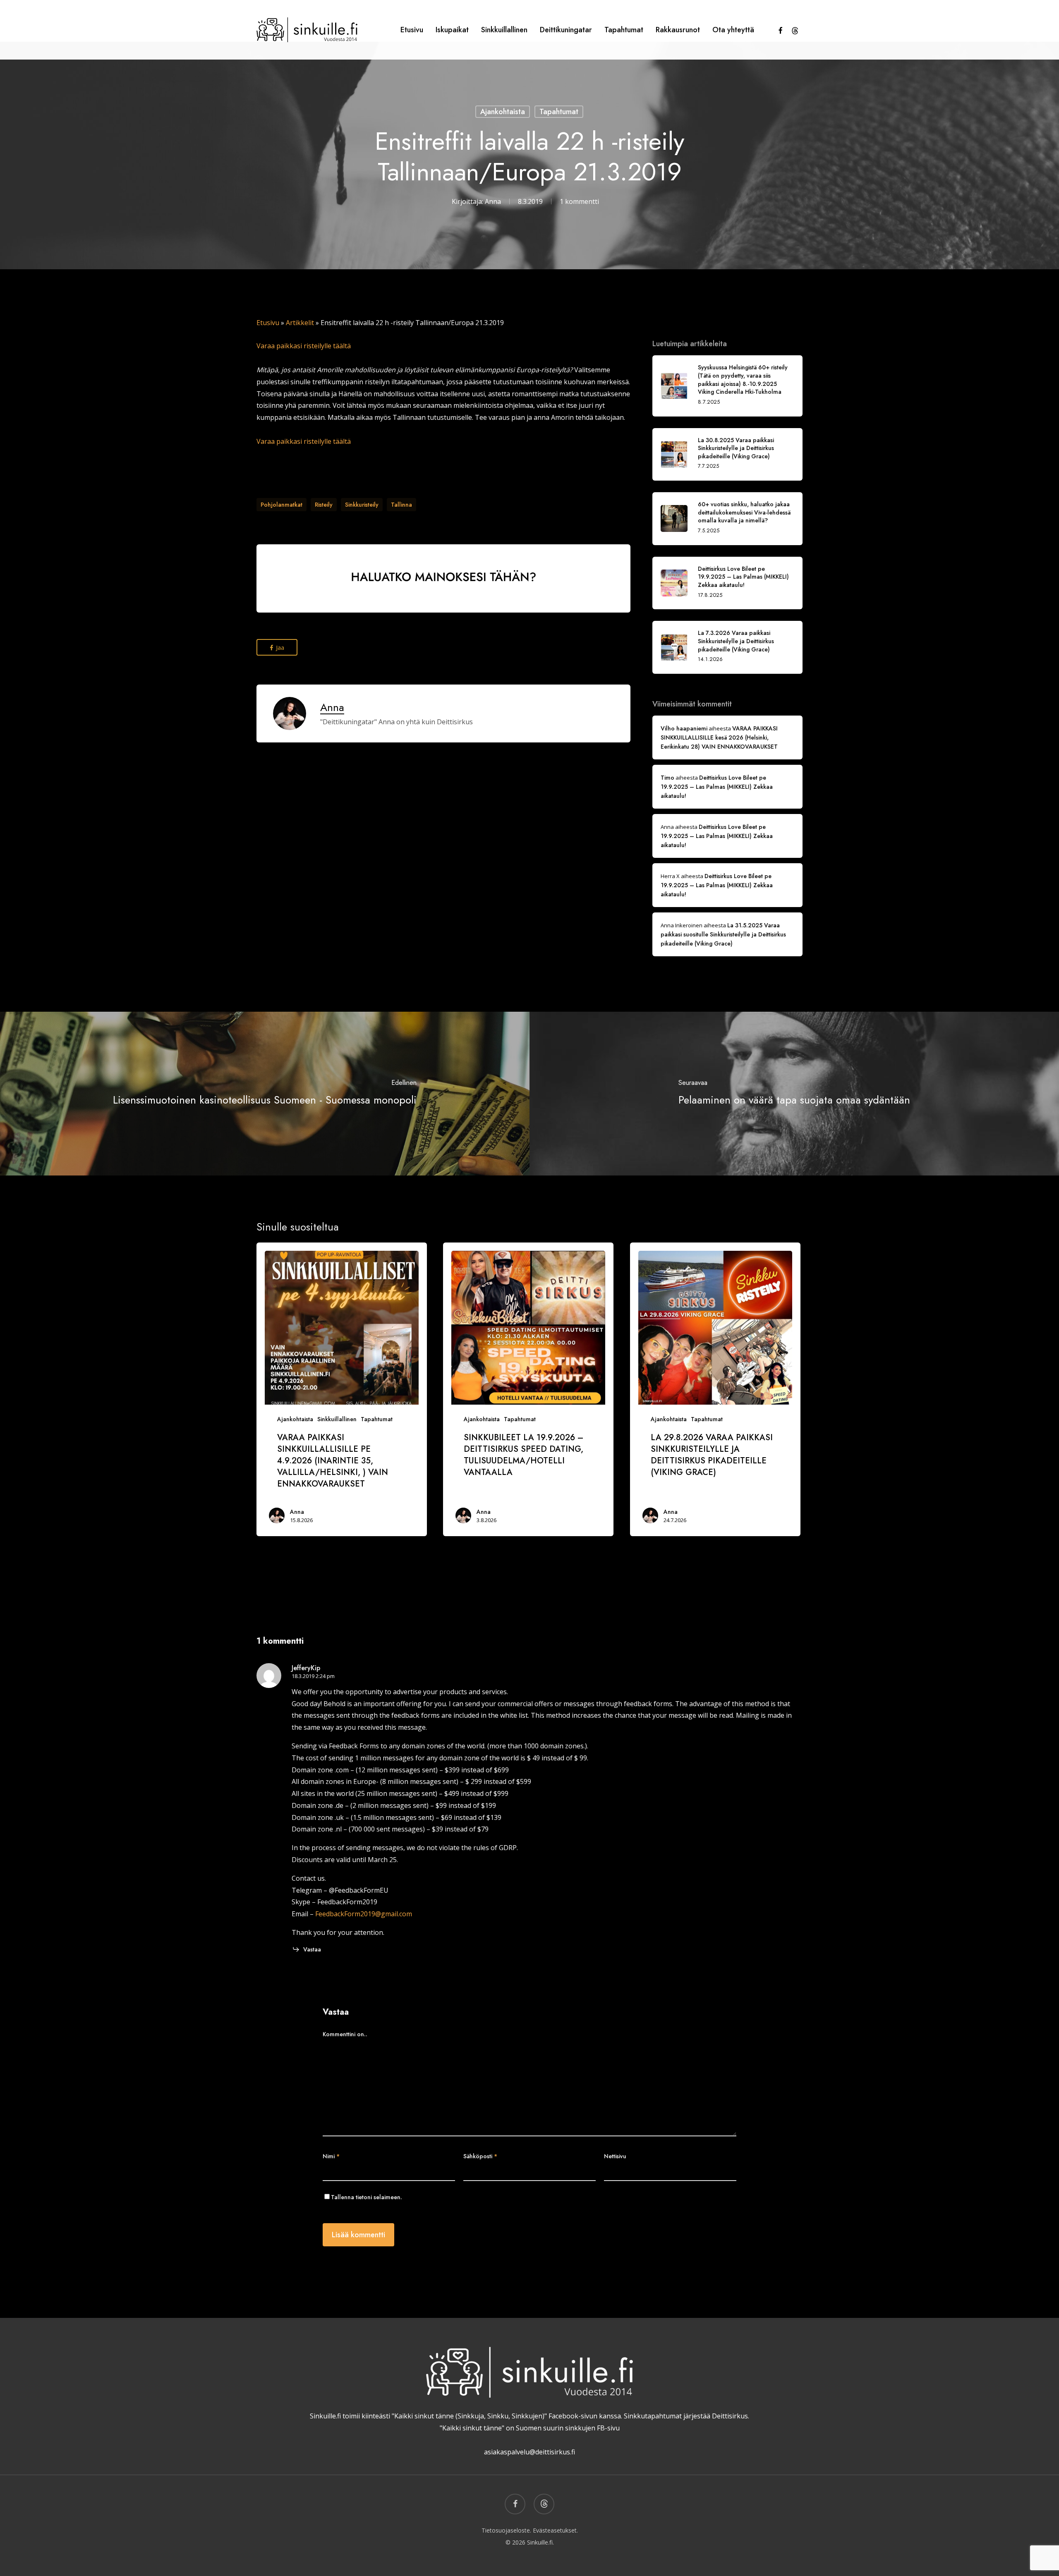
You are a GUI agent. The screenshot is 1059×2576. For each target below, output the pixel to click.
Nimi (331, 2156)
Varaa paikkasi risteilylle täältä (304, 346)
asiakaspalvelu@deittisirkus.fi (529, 2452)
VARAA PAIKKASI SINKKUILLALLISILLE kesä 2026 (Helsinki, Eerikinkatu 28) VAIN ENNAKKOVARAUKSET (719, 737)
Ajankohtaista (503, 112)
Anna (493, 201)
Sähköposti (480, 2156)
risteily (324, 505)
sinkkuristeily (362, 505)
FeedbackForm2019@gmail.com (364, 1914)
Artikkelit (300, 323)
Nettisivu (615, 2156)
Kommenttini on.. (345, 2034)
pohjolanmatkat (282, 505)
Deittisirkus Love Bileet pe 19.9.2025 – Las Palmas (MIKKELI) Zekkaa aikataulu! (717, 787)
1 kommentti (579, 201)
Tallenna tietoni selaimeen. (367, 2197)
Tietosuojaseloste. (506, 2530)
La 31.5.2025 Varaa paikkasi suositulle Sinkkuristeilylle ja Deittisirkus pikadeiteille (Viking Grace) (723, 934)
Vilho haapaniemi (684, 728)
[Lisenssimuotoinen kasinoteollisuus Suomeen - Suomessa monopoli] (265, 1094)
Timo (667, 778)
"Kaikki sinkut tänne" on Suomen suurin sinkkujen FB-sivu (530, 2428)
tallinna (401, 505)
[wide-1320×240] (443, 616)
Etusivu (268, 323)
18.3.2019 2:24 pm (313, 1676)
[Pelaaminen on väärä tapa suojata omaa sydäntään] (794, 1094)
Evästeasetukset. (555, 2530)
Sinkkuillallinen (337, 1419)
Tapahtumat (559, 112)
